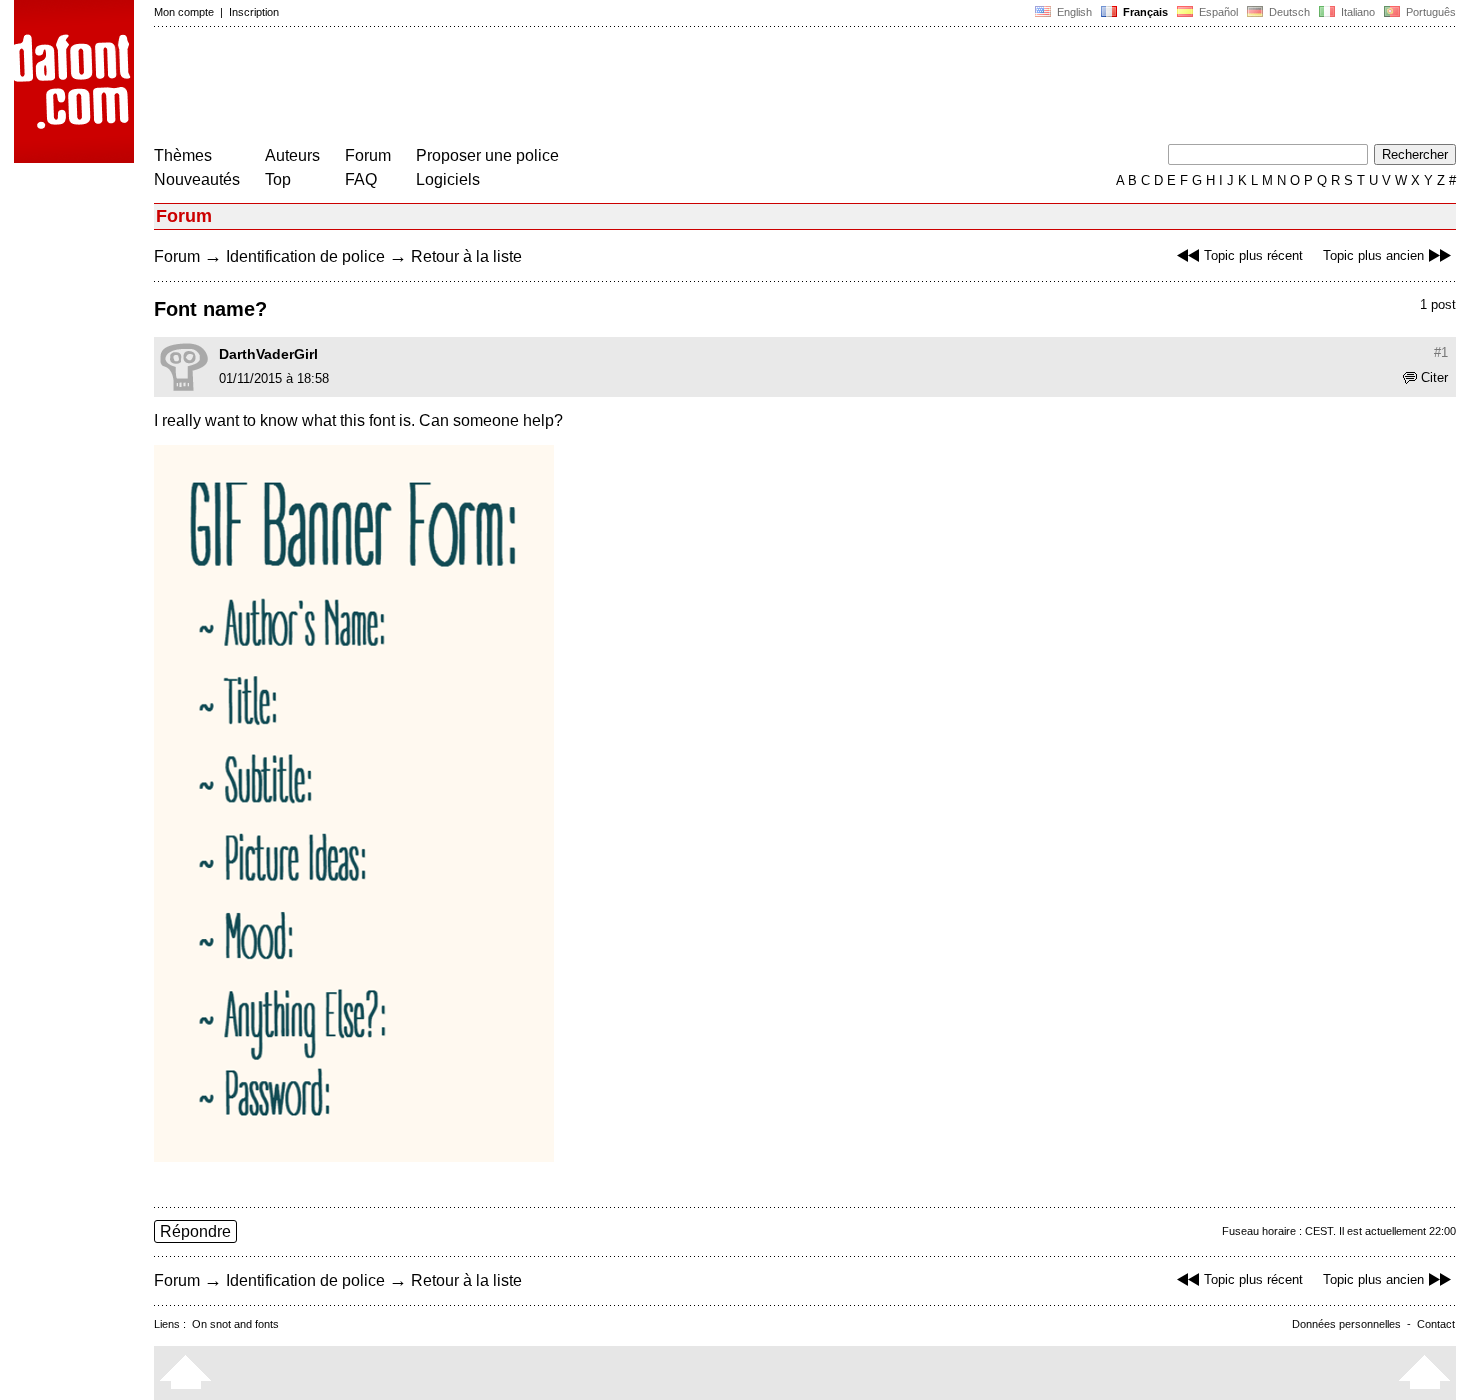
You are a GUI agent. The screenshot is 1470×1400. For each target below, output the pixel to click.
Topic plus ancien (1373, 255)
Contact (1436, 1324)
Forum (368, 155)
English (1073, 12)
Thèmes (183, 155)
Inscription (254, 12)
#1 (1441, 352)
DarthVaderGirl (268, 354)
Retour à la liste (466, 256)
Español (1217, 12)
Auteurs (292, 155)
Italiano (1356, 12)
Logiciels (448, 179)
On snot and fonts (235, 1324)
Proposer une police (487, 155)
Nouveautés (197, 179)
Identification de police (305, 256)
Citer (1434, 377)
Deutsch (1288, 12)
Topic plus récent (1253, 255)
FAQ (361, 179)
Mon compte (184, 12)
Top (278, 179)
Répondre (195, 1231)
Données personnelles (1346, 1324)
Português (1428, 12)
